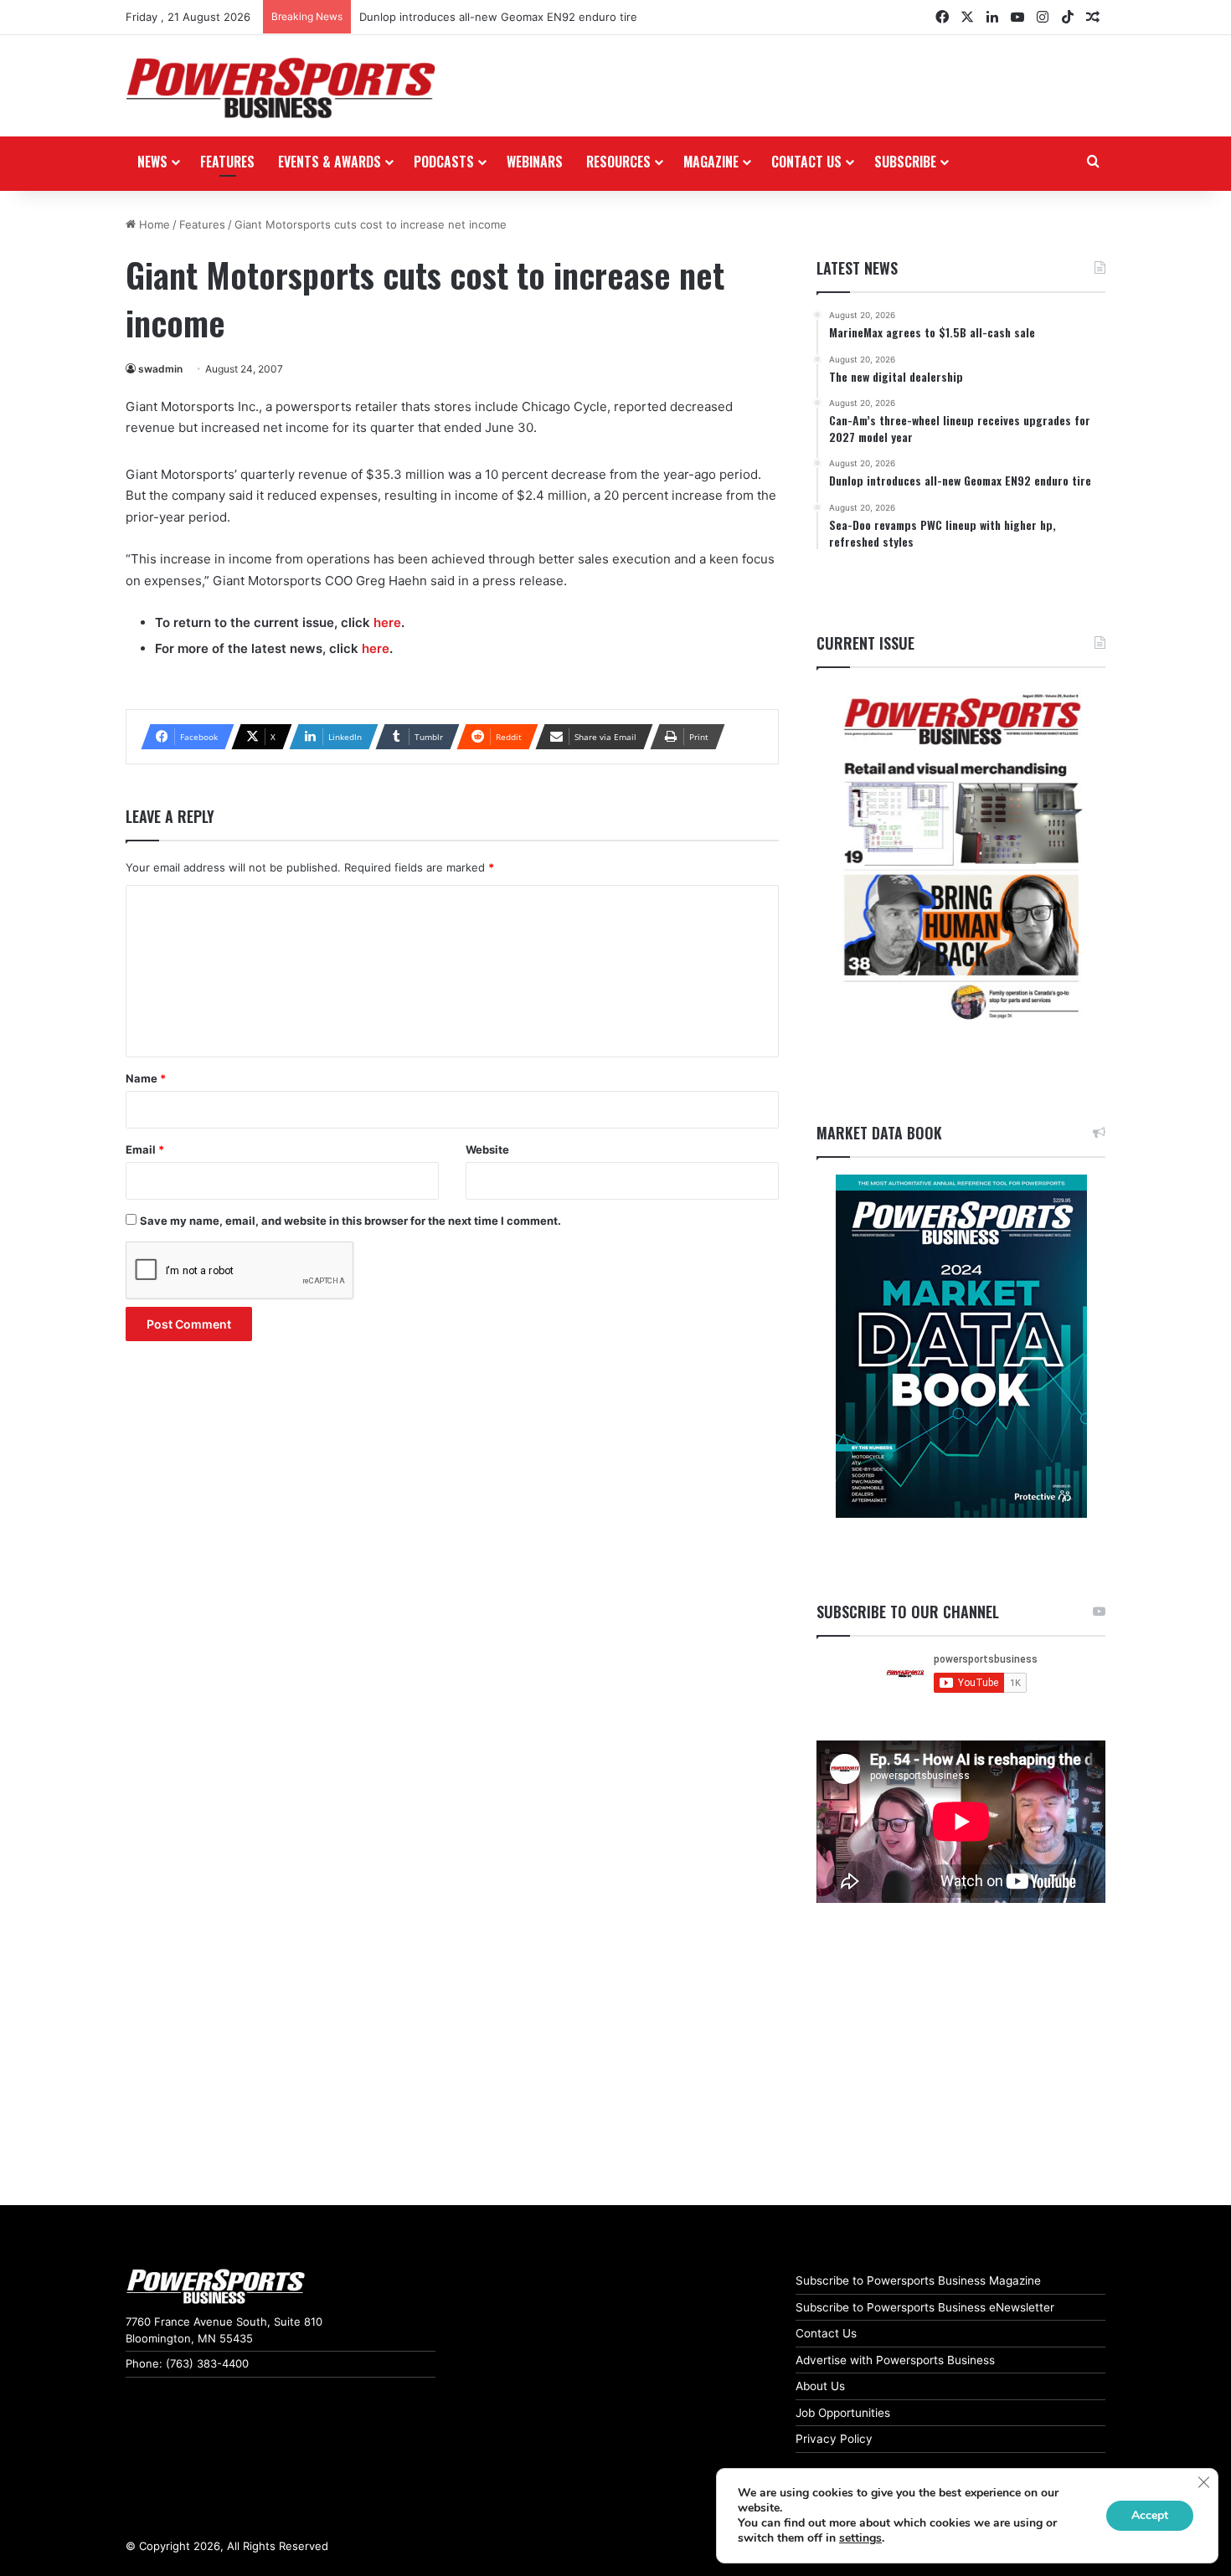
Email (145, 1149)
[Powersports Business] (281, 88)
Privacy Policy (834, 2439)
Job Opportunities (843, 2413)
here (387, 622)
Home (153, 224)
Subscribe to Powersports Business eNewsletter (925, 2307)
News (152, 162)
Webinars (535, 162)
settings (860, 2538)
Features (227, 162)
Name (146, 1078)
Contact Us (826, 2333)
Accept (1150, 2515)
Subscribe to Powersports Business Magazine (918, 2280)
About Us (820, 2386)
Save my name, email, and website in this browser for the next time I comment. (350, 1221)
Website (487, 1149)
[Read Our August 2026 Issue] (961, 858)
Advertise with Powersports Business (895, 2360)
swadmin (160, 369)
